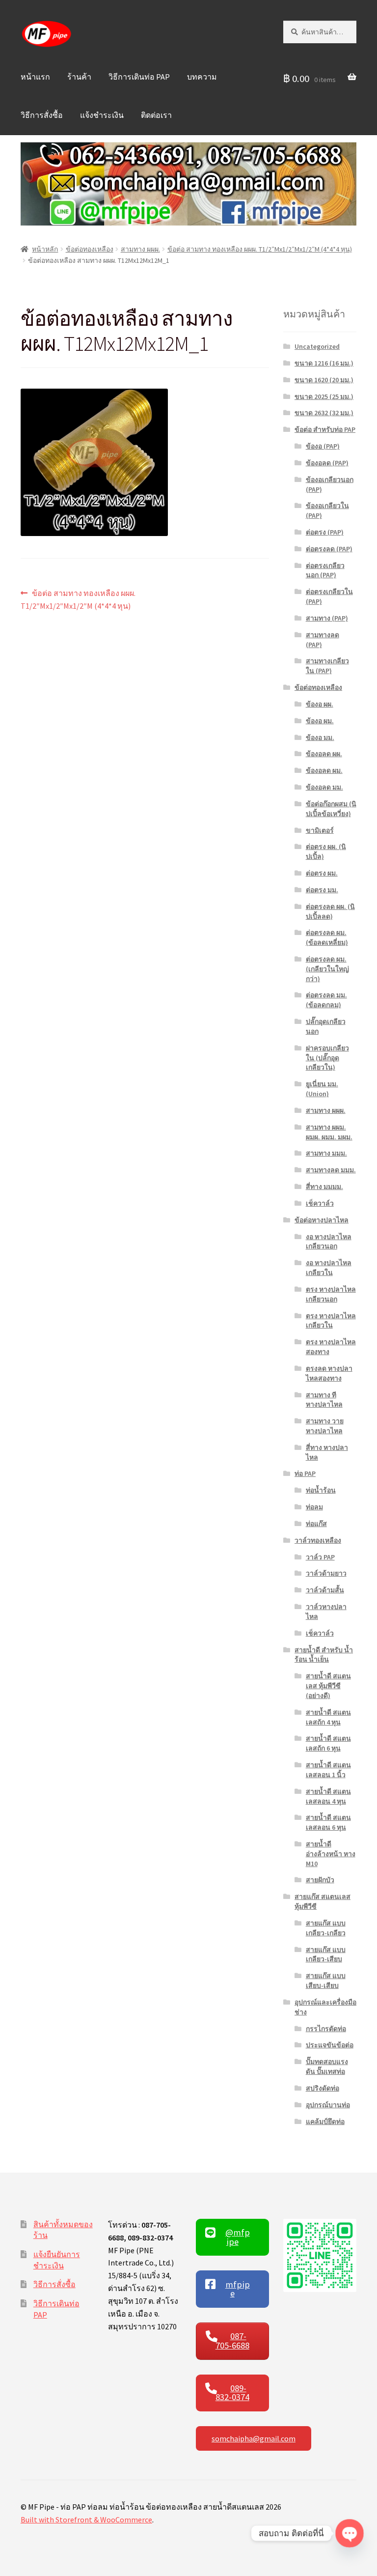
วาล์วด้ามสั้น (325, 1590)
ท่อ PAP (305, 1473)
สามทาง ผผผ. (140, 249)
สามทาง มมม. (326, 1153)
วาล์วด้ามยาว (326, 1573)
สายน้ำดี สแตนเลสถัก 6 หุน (328, 1743)
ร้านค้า (79, 77)
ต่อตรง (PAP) (325, 532)
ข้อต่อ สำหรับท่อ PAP (325, 429)
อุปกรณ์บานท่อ (328, 2105)
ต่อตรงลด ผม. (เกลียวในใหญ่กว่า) (327, 969)
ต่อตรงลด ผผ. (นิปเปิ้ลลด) (330, 911)
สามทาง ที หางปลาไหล (324, 1400)
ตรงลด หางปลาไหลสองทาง (329, 1373)
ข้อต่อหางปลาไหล (322, 1220)
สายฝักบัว (320, 1880)
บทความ (202, 77)
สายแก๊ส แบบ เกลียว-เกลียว (326, 1928)
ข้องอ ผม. (320, 721)
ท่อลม (314, 1507)
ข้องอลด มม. (324, 787)
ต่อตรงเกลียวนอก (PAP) (325, 570)
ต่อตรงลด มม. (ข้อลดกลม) (326, 1000)
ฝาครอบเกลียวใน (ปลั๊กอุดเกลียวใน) (327, 1058)
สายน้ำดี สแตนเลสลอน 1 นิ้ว (328, 1770)
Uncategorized (317, 346)
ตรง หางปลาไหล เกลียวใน (331, 1321)
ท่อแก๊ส (316, 1524)
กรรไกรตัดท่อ (326, 2029)
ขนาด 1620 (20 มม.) (324, 380)
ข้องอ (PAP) (323, 446)
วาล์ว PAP (320, 1557)
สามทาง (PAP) (327, 618)
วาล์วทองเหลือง (318, 1540)
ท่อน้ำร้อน (321, 1490)
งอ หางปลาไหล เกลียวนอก (329, 1242)
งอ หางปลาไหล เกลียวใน (329, 1268)
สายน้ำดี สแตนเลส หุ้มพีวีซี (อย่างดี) (328, 1686)
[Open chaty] (349, 2533)
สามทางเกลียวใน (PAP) (327, 666)
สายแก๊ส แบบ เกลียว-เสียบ (326, 1954)
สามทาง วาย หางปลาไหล (325, 1426)
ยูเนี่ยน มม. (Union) (322, 1089)
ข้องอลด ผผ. (324, 754)
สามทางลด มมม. (331, 1170)
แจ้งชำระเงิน (102, 115)
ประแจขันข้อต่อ (330, 2045)
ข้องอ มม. (320, 737)
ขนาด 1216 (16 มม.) (324, 363)
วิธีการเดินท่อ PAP (139, 77)
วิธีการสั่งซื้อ (42, 115)
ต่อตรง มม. (322, 890)
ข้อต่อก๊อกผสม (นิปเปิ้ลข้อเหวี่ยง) (331, 809)
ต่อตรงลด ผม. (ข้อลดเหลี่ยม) (327, 937)
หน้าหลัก (45, 249)
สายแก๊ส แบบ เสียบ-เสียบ (326, 1981)
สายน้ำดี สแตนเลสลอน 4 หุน (328, 1796)
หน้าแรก (35, 77)
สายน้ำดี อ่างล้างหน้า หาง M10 (331, 1854)
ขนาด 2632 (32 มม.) (324, 413)
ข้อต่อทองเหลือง (90, 249)
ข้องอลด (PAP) (327, 463)
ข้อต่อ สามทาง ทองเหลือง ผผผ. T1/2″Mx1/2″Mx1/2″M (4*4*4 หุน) (260, 249)
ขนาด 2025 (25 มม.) (324, 396)
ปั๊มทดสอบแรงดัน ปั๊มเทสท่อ (327, 2066)
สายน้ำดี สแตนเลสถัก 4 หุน (328, 1717)
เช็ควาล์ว (320, 1203)
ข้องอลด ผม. (324, 770)
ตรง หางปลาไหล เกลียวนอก (331, 1294)
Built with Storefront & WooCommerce (86, 2519)
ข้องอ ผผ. (320, 704)
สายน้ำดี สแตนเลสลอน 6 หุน (328, 1822)
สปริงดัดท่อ (323, 2088)
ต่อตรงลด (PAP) (329, 549)
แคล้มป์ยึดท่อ (325, 2122)
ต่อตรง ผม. (322, 873)
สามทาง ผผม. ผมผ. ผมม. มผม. (329, 1132)
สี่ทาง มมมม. (324, 1187)
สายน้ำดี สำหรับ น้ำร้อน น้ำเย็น (324, 1655)
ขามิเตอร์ (320, 830)
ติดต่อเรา (156, 115)
